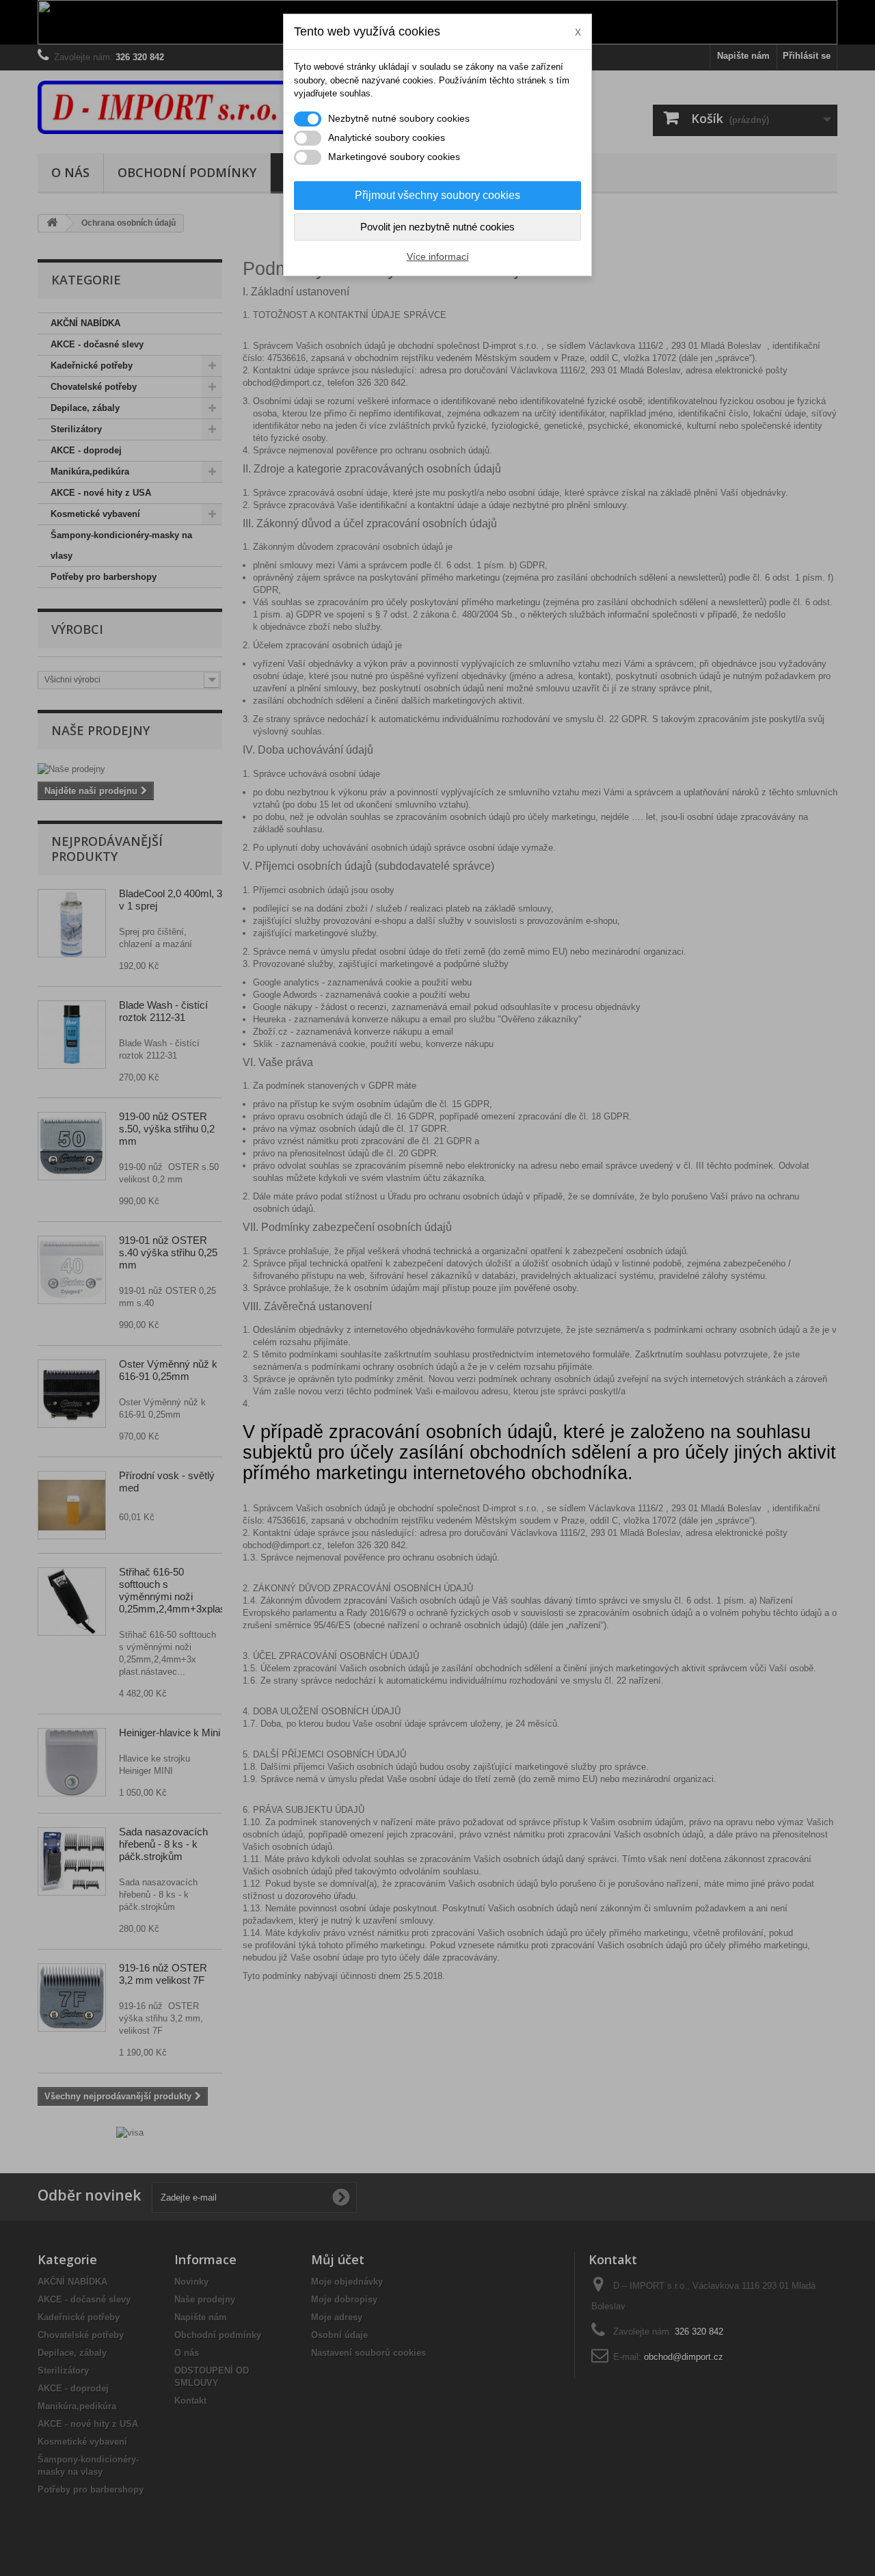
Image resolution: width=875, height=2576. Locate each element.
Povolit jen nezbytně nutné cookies (437, 227)
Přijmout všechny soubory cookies (437, 195)
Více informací (438, 256)
